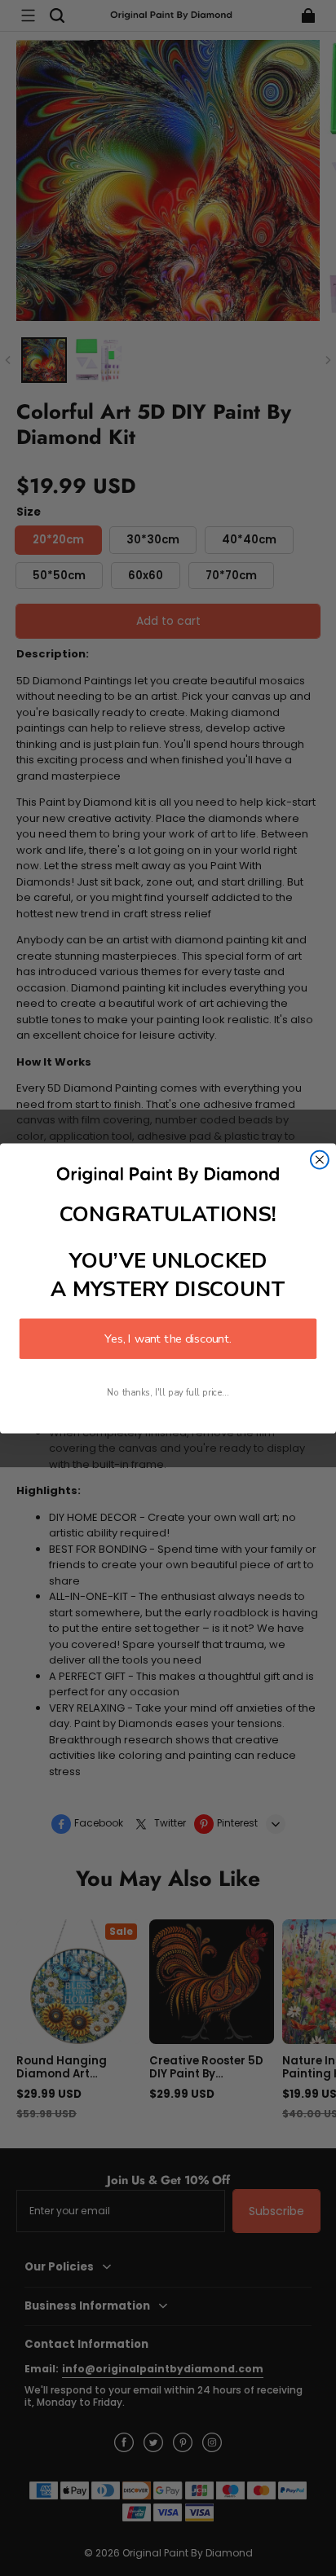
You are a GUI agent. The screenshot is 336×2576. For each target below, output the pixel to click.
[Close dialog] (320, 1159)
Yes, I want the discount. (168, 1339)
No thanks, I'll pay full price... (168, 1392)
